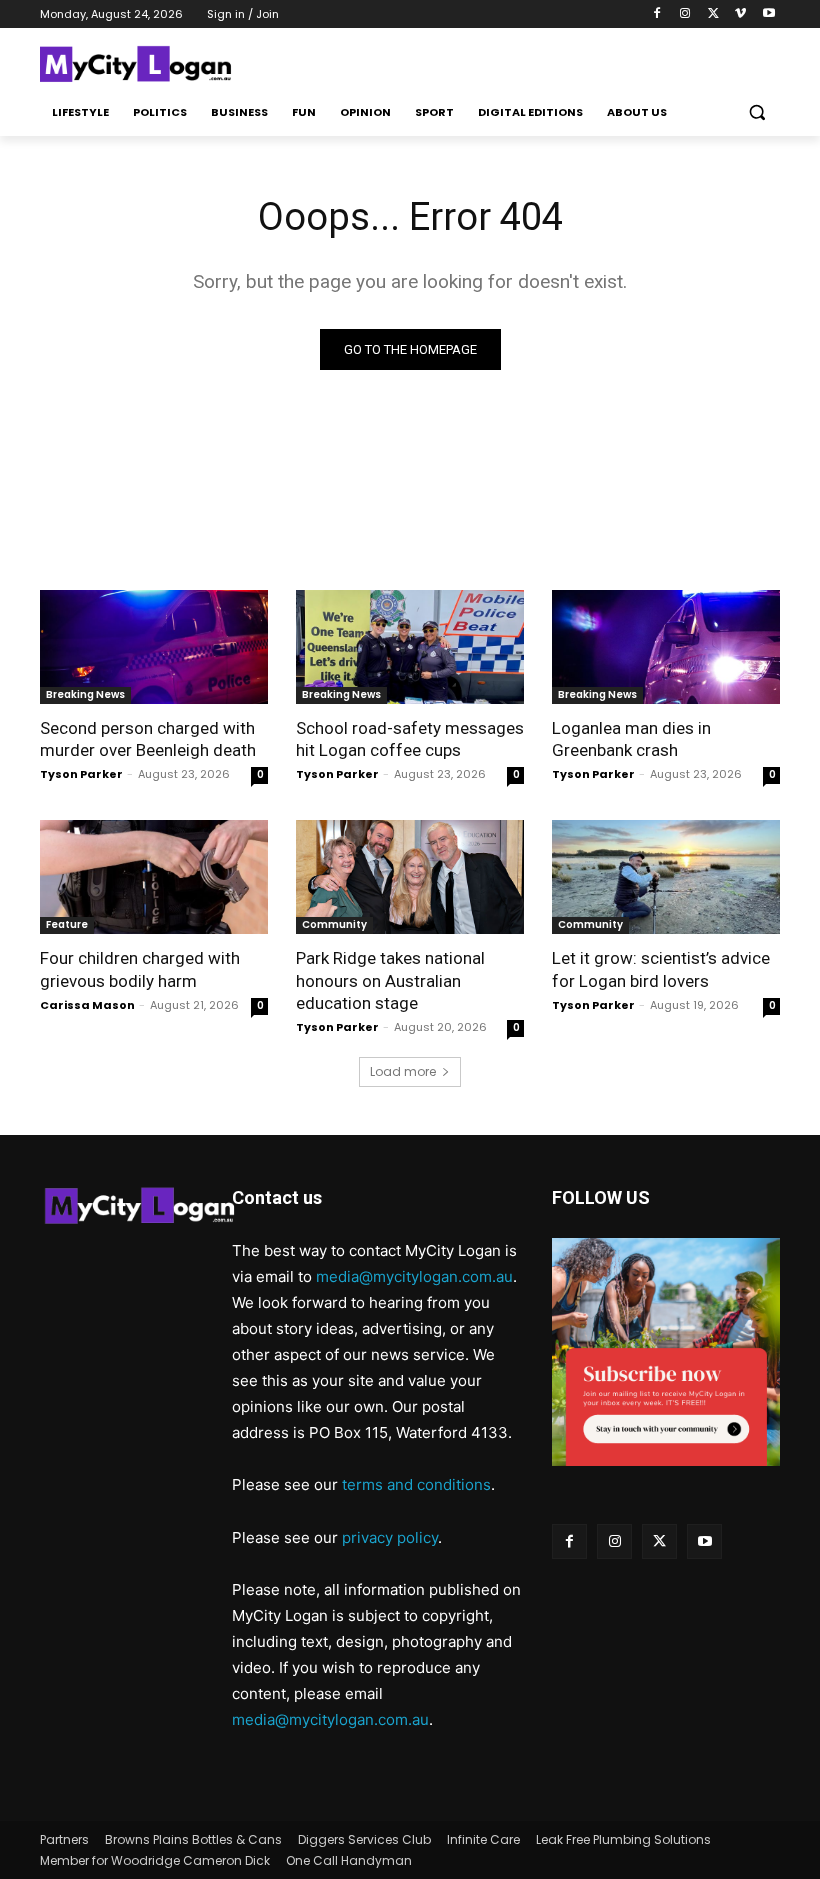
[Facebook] (657, 14)
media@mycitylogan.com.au (414, 1276)
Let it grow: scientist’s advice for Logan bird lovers (661, 969)
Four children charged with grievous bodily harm (140, 969)
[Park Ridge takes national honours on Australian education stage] (410, 877)
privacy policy (390, 1537)
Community (334, 924)
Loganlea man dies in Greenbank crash (631, 739)
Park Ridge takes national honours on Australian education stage (390, 980)
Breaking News (85, 694)
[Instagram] (685, 14)
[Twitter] (713, 14)
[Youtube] (768, 14)
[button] (756, 112)
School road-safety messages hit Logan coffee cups (410, 739)
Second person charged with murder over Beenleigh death (148, 739)
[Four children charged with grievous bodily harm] (154, 877)
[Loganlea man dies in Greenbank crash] (666, 647)
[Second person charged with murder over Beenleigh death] (154, 647)
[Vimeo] (740, 14)
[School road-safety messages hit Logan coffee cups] (410, 647)
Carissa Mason (87, 1005)
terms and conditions (416, 1484)
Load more (403, 1071)
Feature (67, 924)
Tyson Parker (81, 774)
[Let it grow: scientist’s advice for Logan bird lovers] (666, 877)
